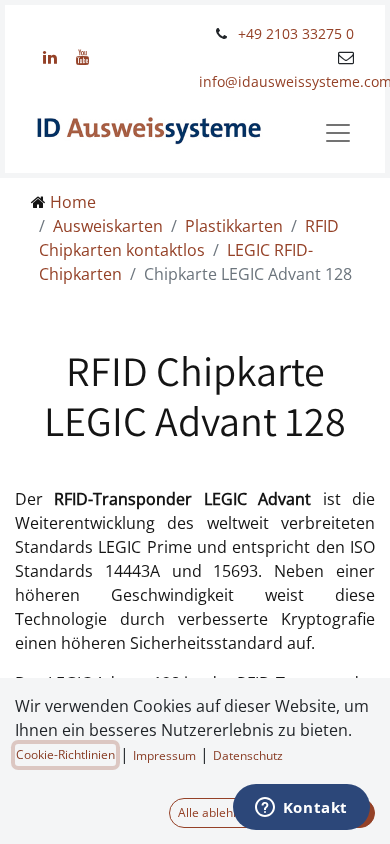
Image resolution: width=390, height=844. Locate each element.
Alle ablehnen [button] (216, 812)
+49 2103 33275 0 (296, 33)
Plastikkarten (234, 226)
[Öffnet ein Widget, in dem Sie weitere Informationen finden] (301, 809)
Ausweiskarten (108, 226)
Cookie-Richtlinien (65, 754)
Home (73, 202)
